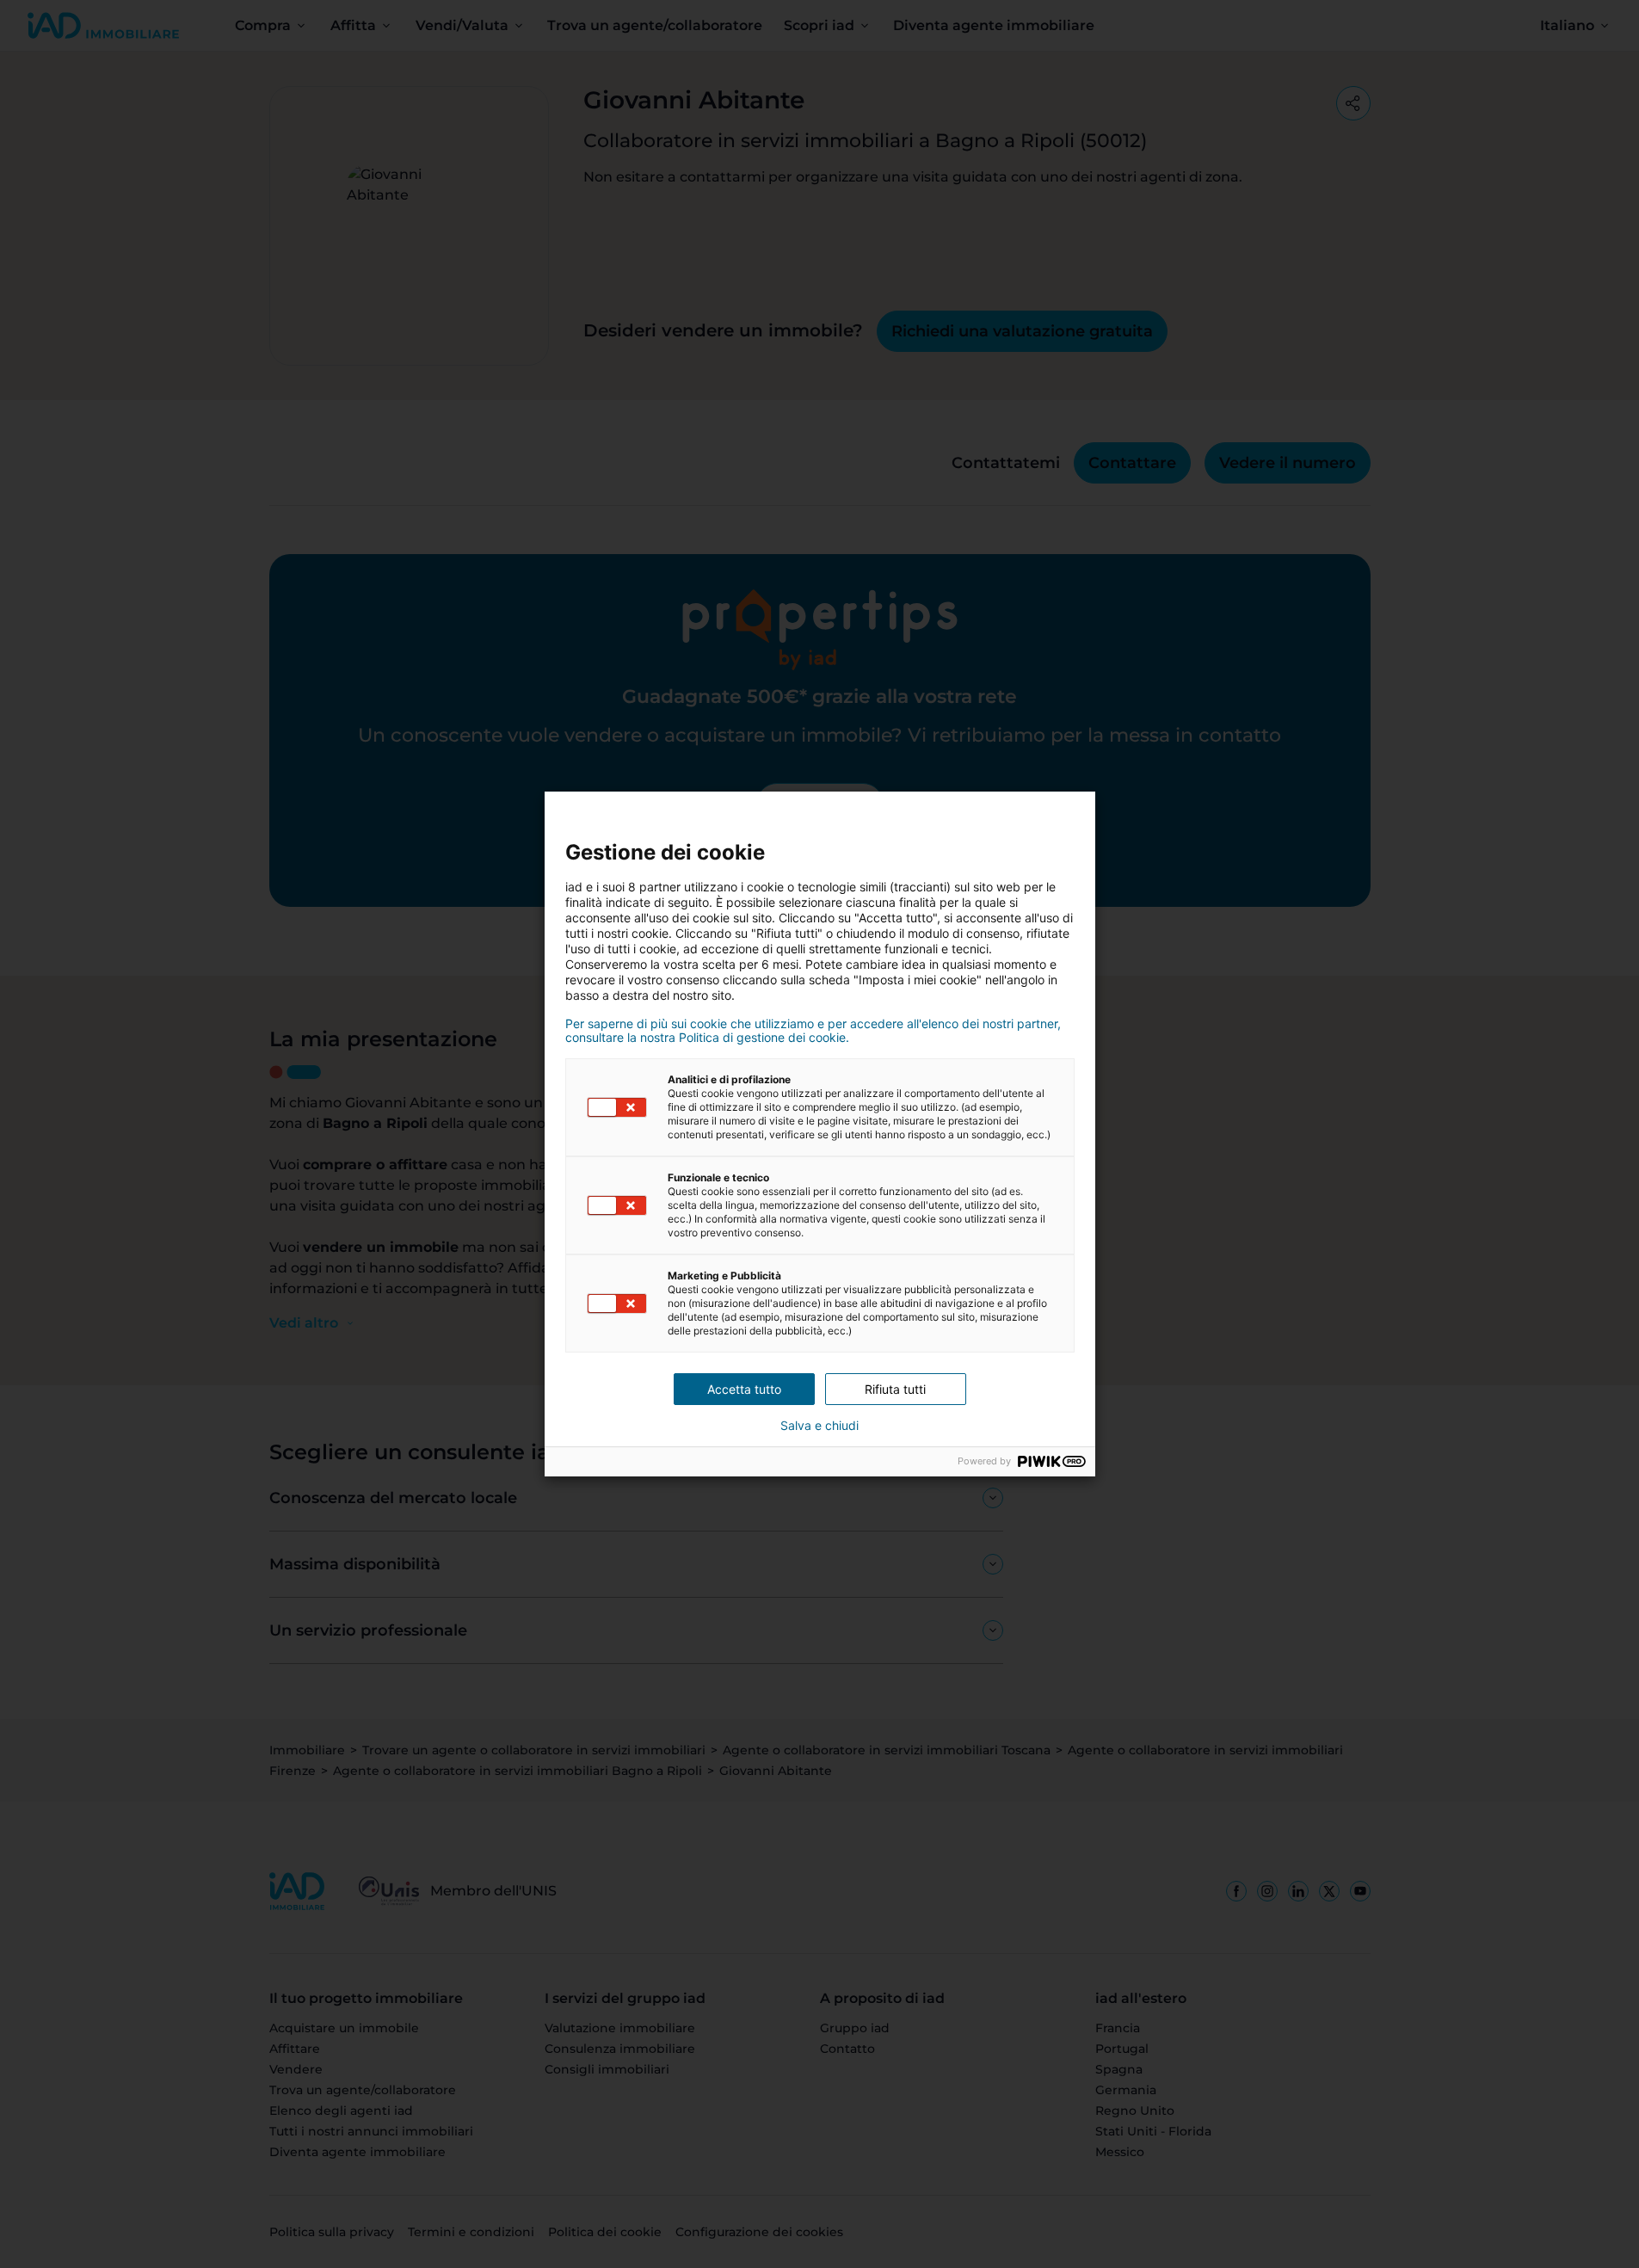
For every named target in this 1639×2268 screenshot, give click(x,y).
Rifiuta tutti (895, 1389)
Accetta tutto (744, 1389)
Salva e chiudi (819, 1426)
